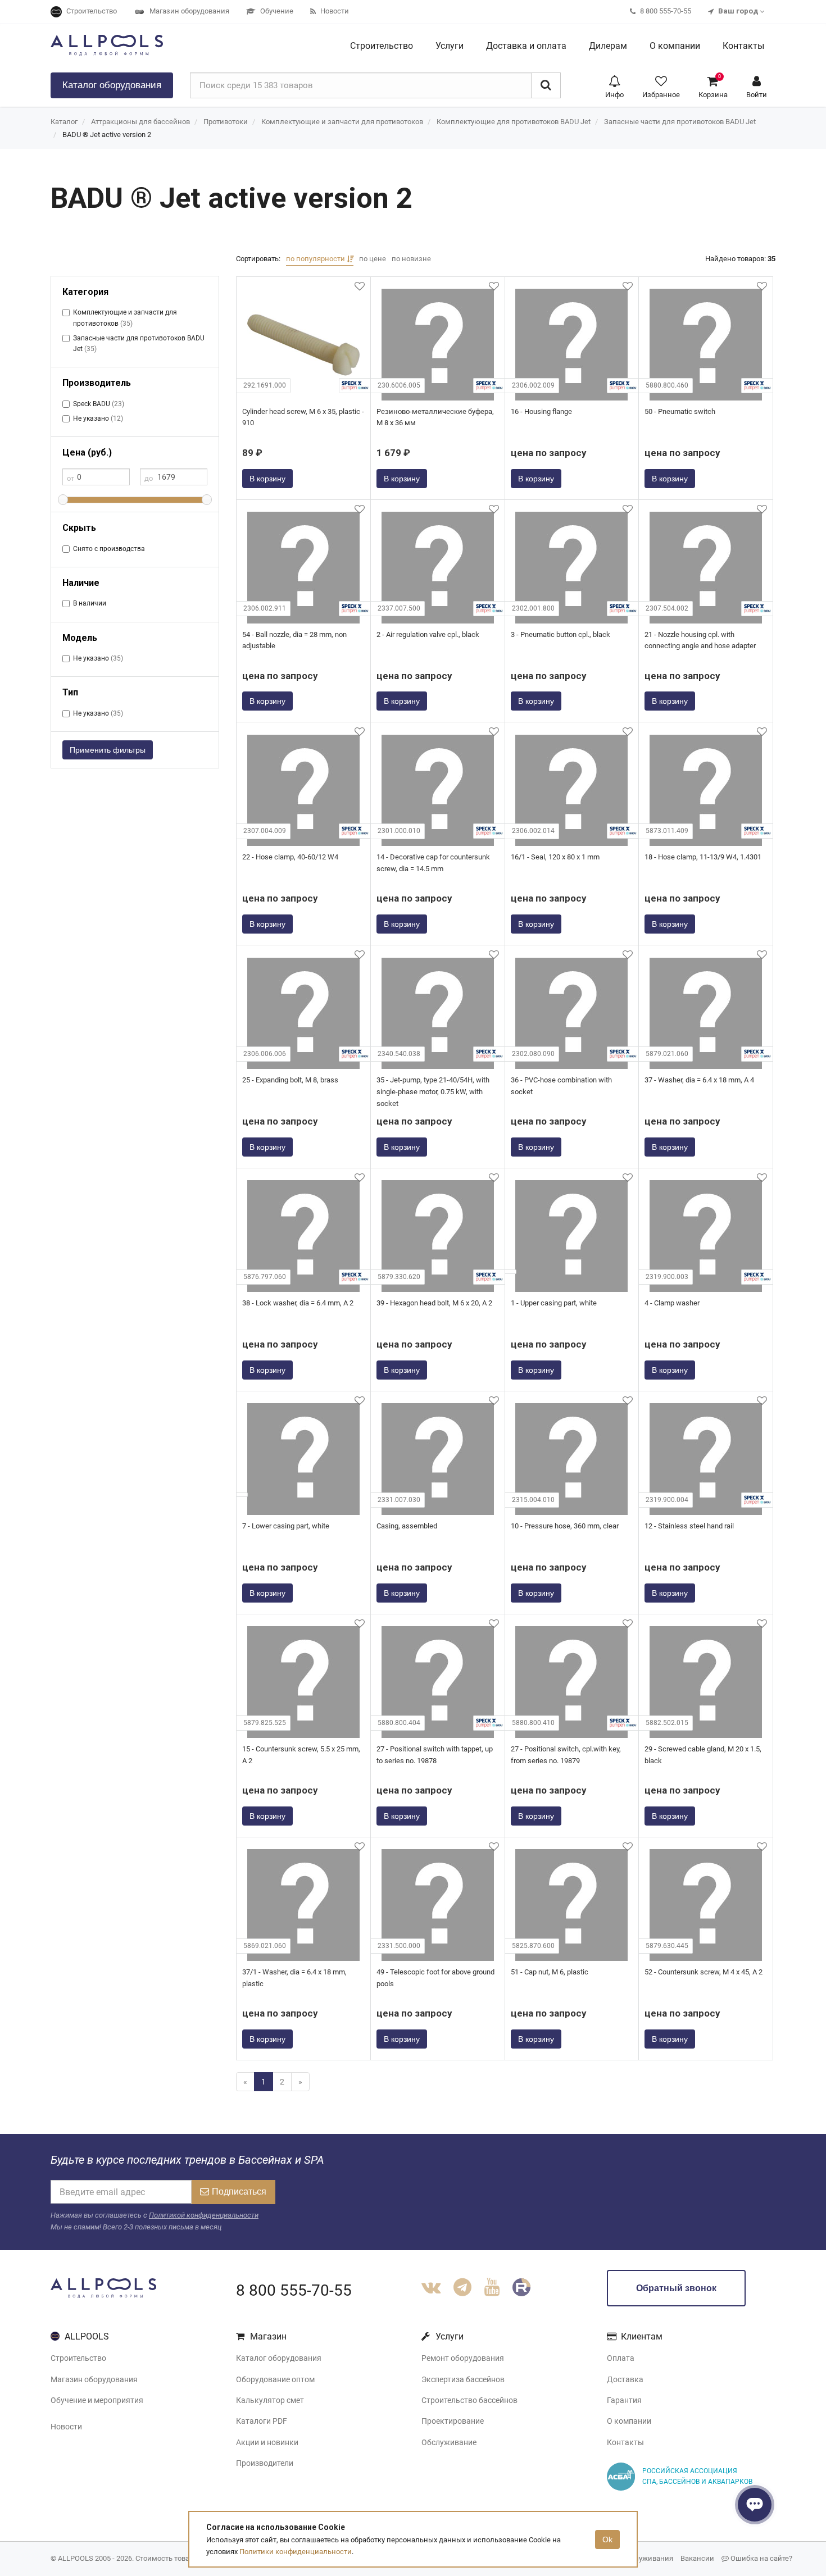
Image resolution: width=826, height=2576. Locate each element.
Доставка (625, 2379)
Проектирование (453, 2421)
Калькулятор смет (270, 2400)
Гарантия (624, 2400)
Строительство (78, 2358)
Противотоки (226, 122)
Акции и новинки (267, 2442)
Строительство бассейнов (469, 2400)
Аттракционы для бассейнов (140, 122)
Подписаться (239, 2192)
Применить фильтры (108, 750)
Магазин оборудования (94, 2379)
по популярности (316, 259)
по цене (373, 259)
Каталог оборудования (279, 2358)
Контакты (625, 2442)
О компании (629, 2421)
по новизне (411, 259)
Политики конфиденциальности (296, 2552)
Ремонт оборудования (463, 2358)
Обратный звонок (676, 2288)
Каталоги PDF (262, 2421)
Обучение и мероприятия (97, 2400)
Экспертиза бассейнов (463, 2379)
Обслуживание (449, 2442)
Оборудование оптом (275, 2379)
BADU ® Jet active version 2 (107, 135)
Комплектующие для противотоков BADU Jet (514, 122)
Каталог (112, 85)
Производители (265, 2463)
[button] (614, 86)
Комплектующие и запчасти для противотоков (342, 122)
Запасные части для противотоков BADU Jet (680, 122)
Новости (66, 2427)
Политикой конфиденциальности (204, 2215)
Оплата (621, 2358)
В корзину (267, 479)
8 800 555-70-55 (294, 2290)
